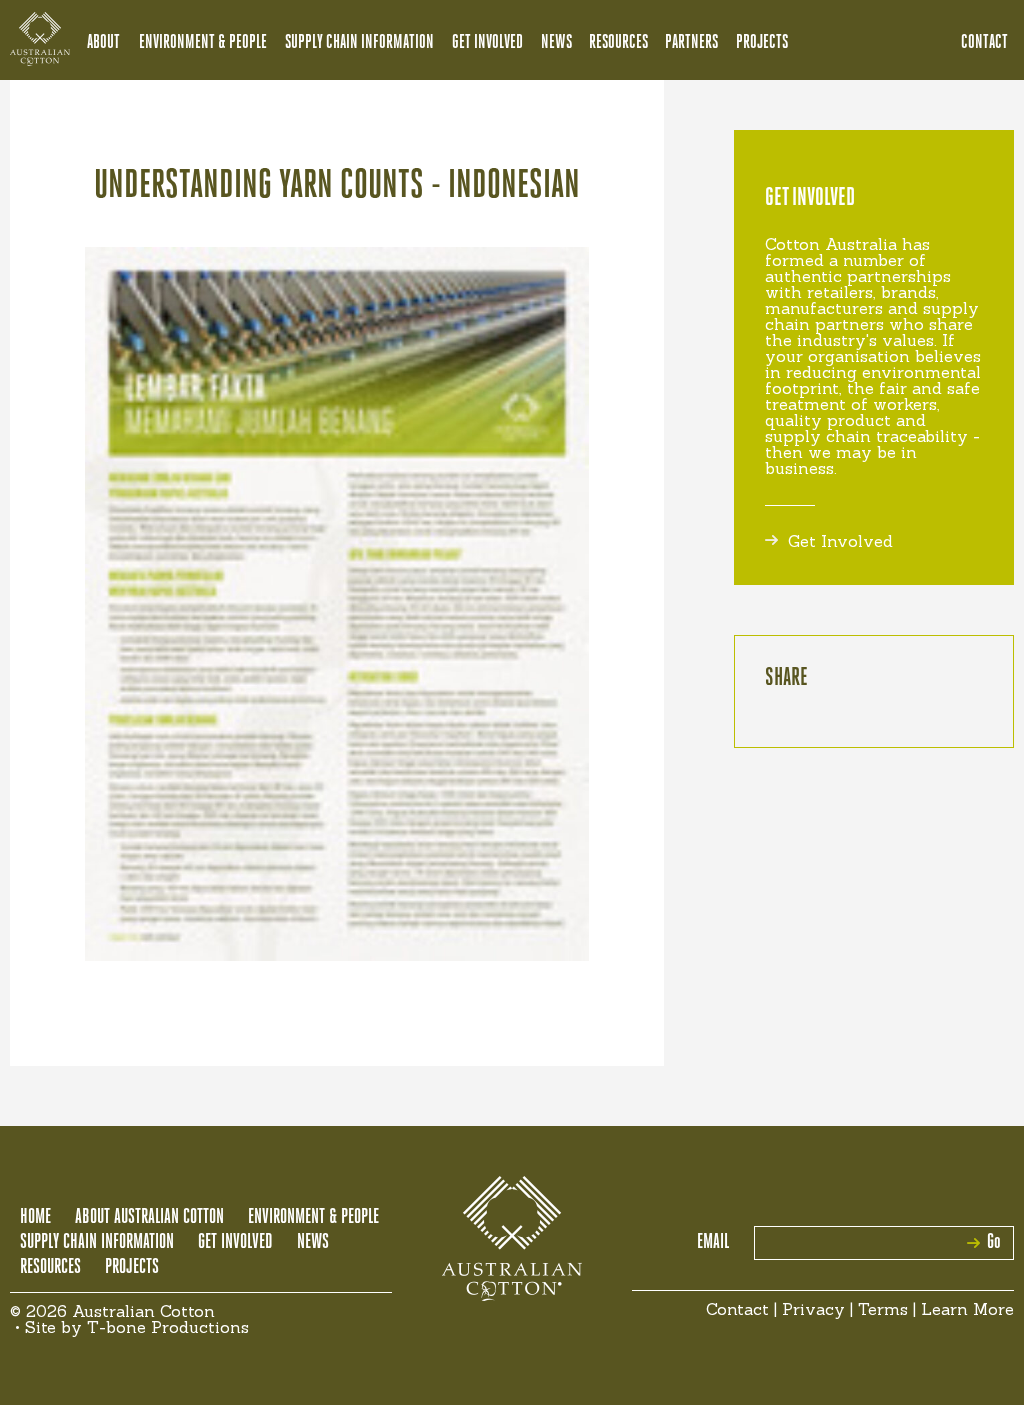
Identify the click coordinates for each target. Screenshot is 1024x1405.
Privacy (813, 1309)
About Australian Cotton (149, 1218)
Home (35, 1218)
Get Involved (487, 43)
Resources (618, 43)
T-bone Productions (168, 1327)
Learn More (967, 1309)
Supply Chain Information (359, 43)
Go (994, 1243)
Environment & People (203, 43)
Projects (762, 43)
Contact (984, 43)
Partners (691, 43)
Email (713, 1243)
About (103, 43)
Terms (883, 1309)
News (556, 43)
